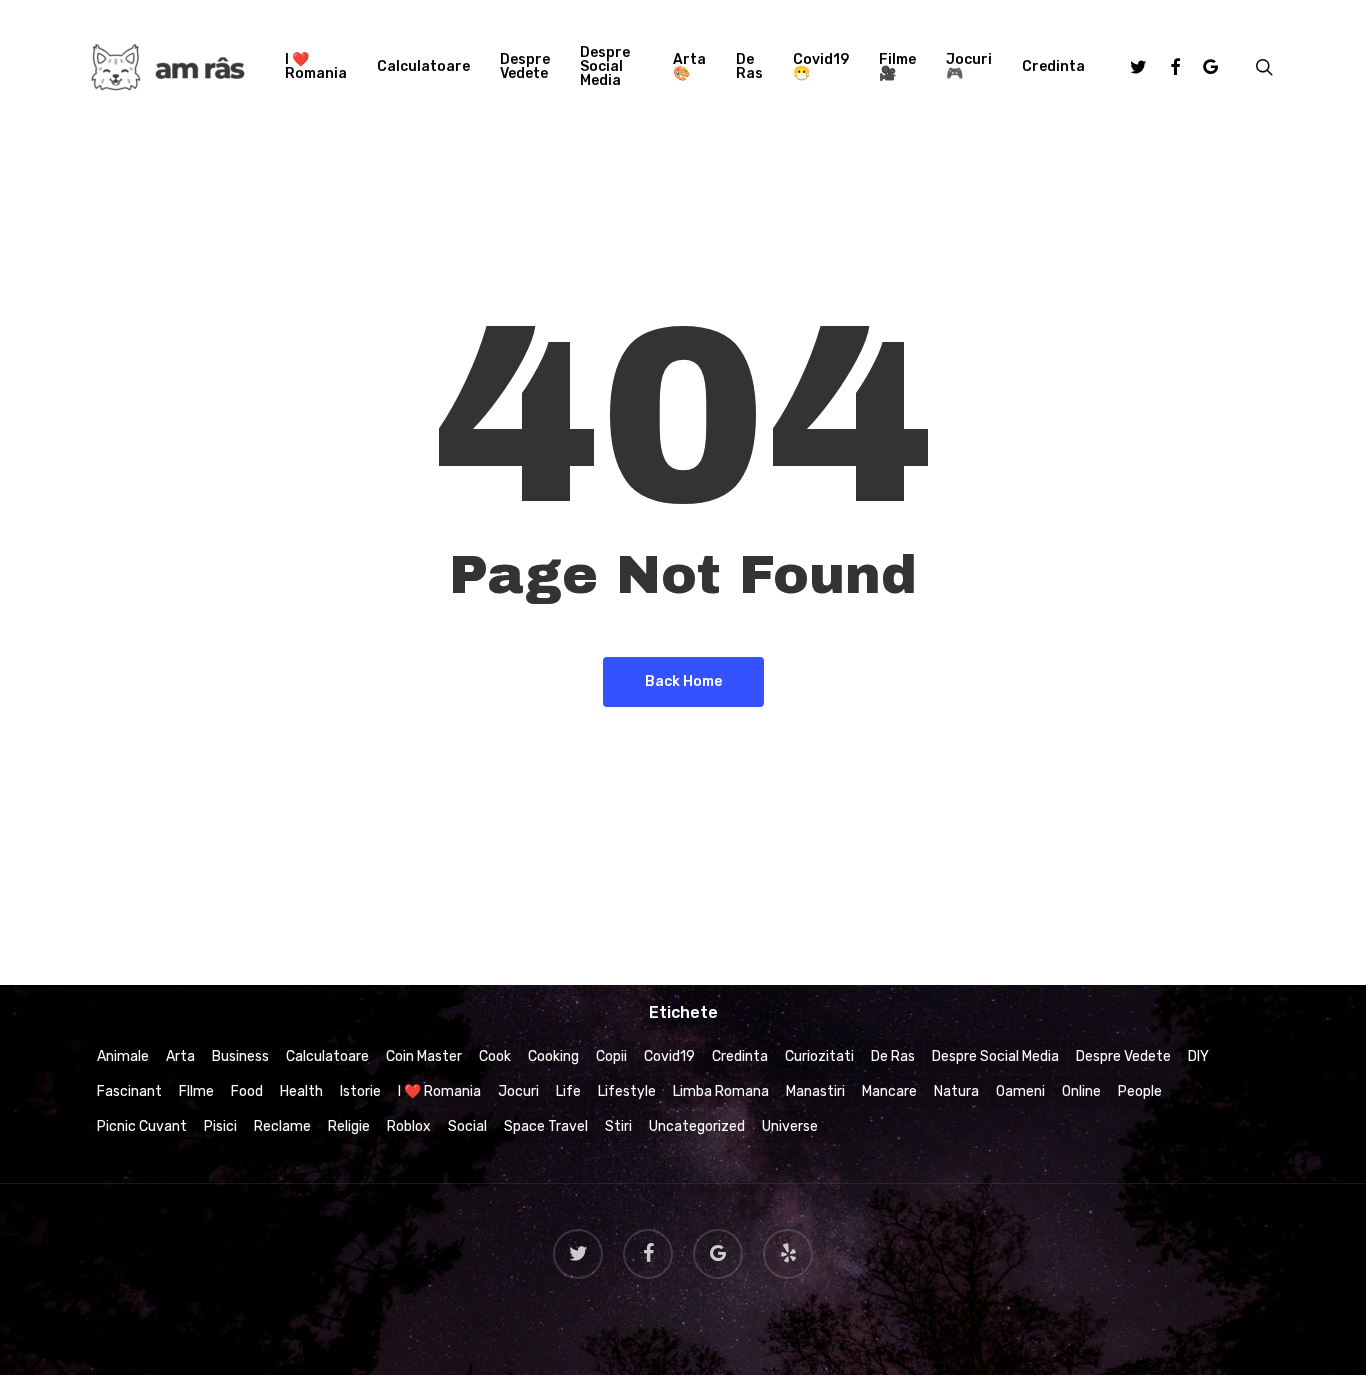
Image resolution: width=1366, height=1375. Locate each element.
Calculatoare (327, 1056)
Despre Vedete (1123, 1056)
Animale (123, 1056)
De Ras (893, 1056)
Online (1081, 1091)
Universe (790, 1126)
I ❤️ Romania (439, 1091)
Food (247, 1091)
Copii (611, 1056)
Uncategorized (697, 1126)
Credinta (740, 1056)
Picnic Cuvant (142, 1126)
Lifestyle (627, 1091)
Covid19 (669, 1056)
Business (240, 1056)
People (1140, 1091)
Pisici (220, 1126)
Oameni (1020, 1091)
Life (568, 1091)
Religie (349, 1126)
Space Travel (546, 1126)
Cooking (553, 1056)
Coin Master (424, 1056)
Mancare (889, 1091)
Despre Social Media (995, 1056)
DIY (1198, 1056)
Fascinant (129, 1091)
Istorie (360, 1091)
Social (467, 1126)
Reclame (282, 1126)
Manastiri (815, 1091)
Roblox (409, 1126)
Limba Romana (721, 1091)
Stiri (618, 1126)
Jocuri (518, 1091)
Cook (495, 1056)
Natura (956, 1091)
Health (301, 1091)
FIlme (196, 1091)
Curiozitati (819, 1056)
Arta (180, 1056)
